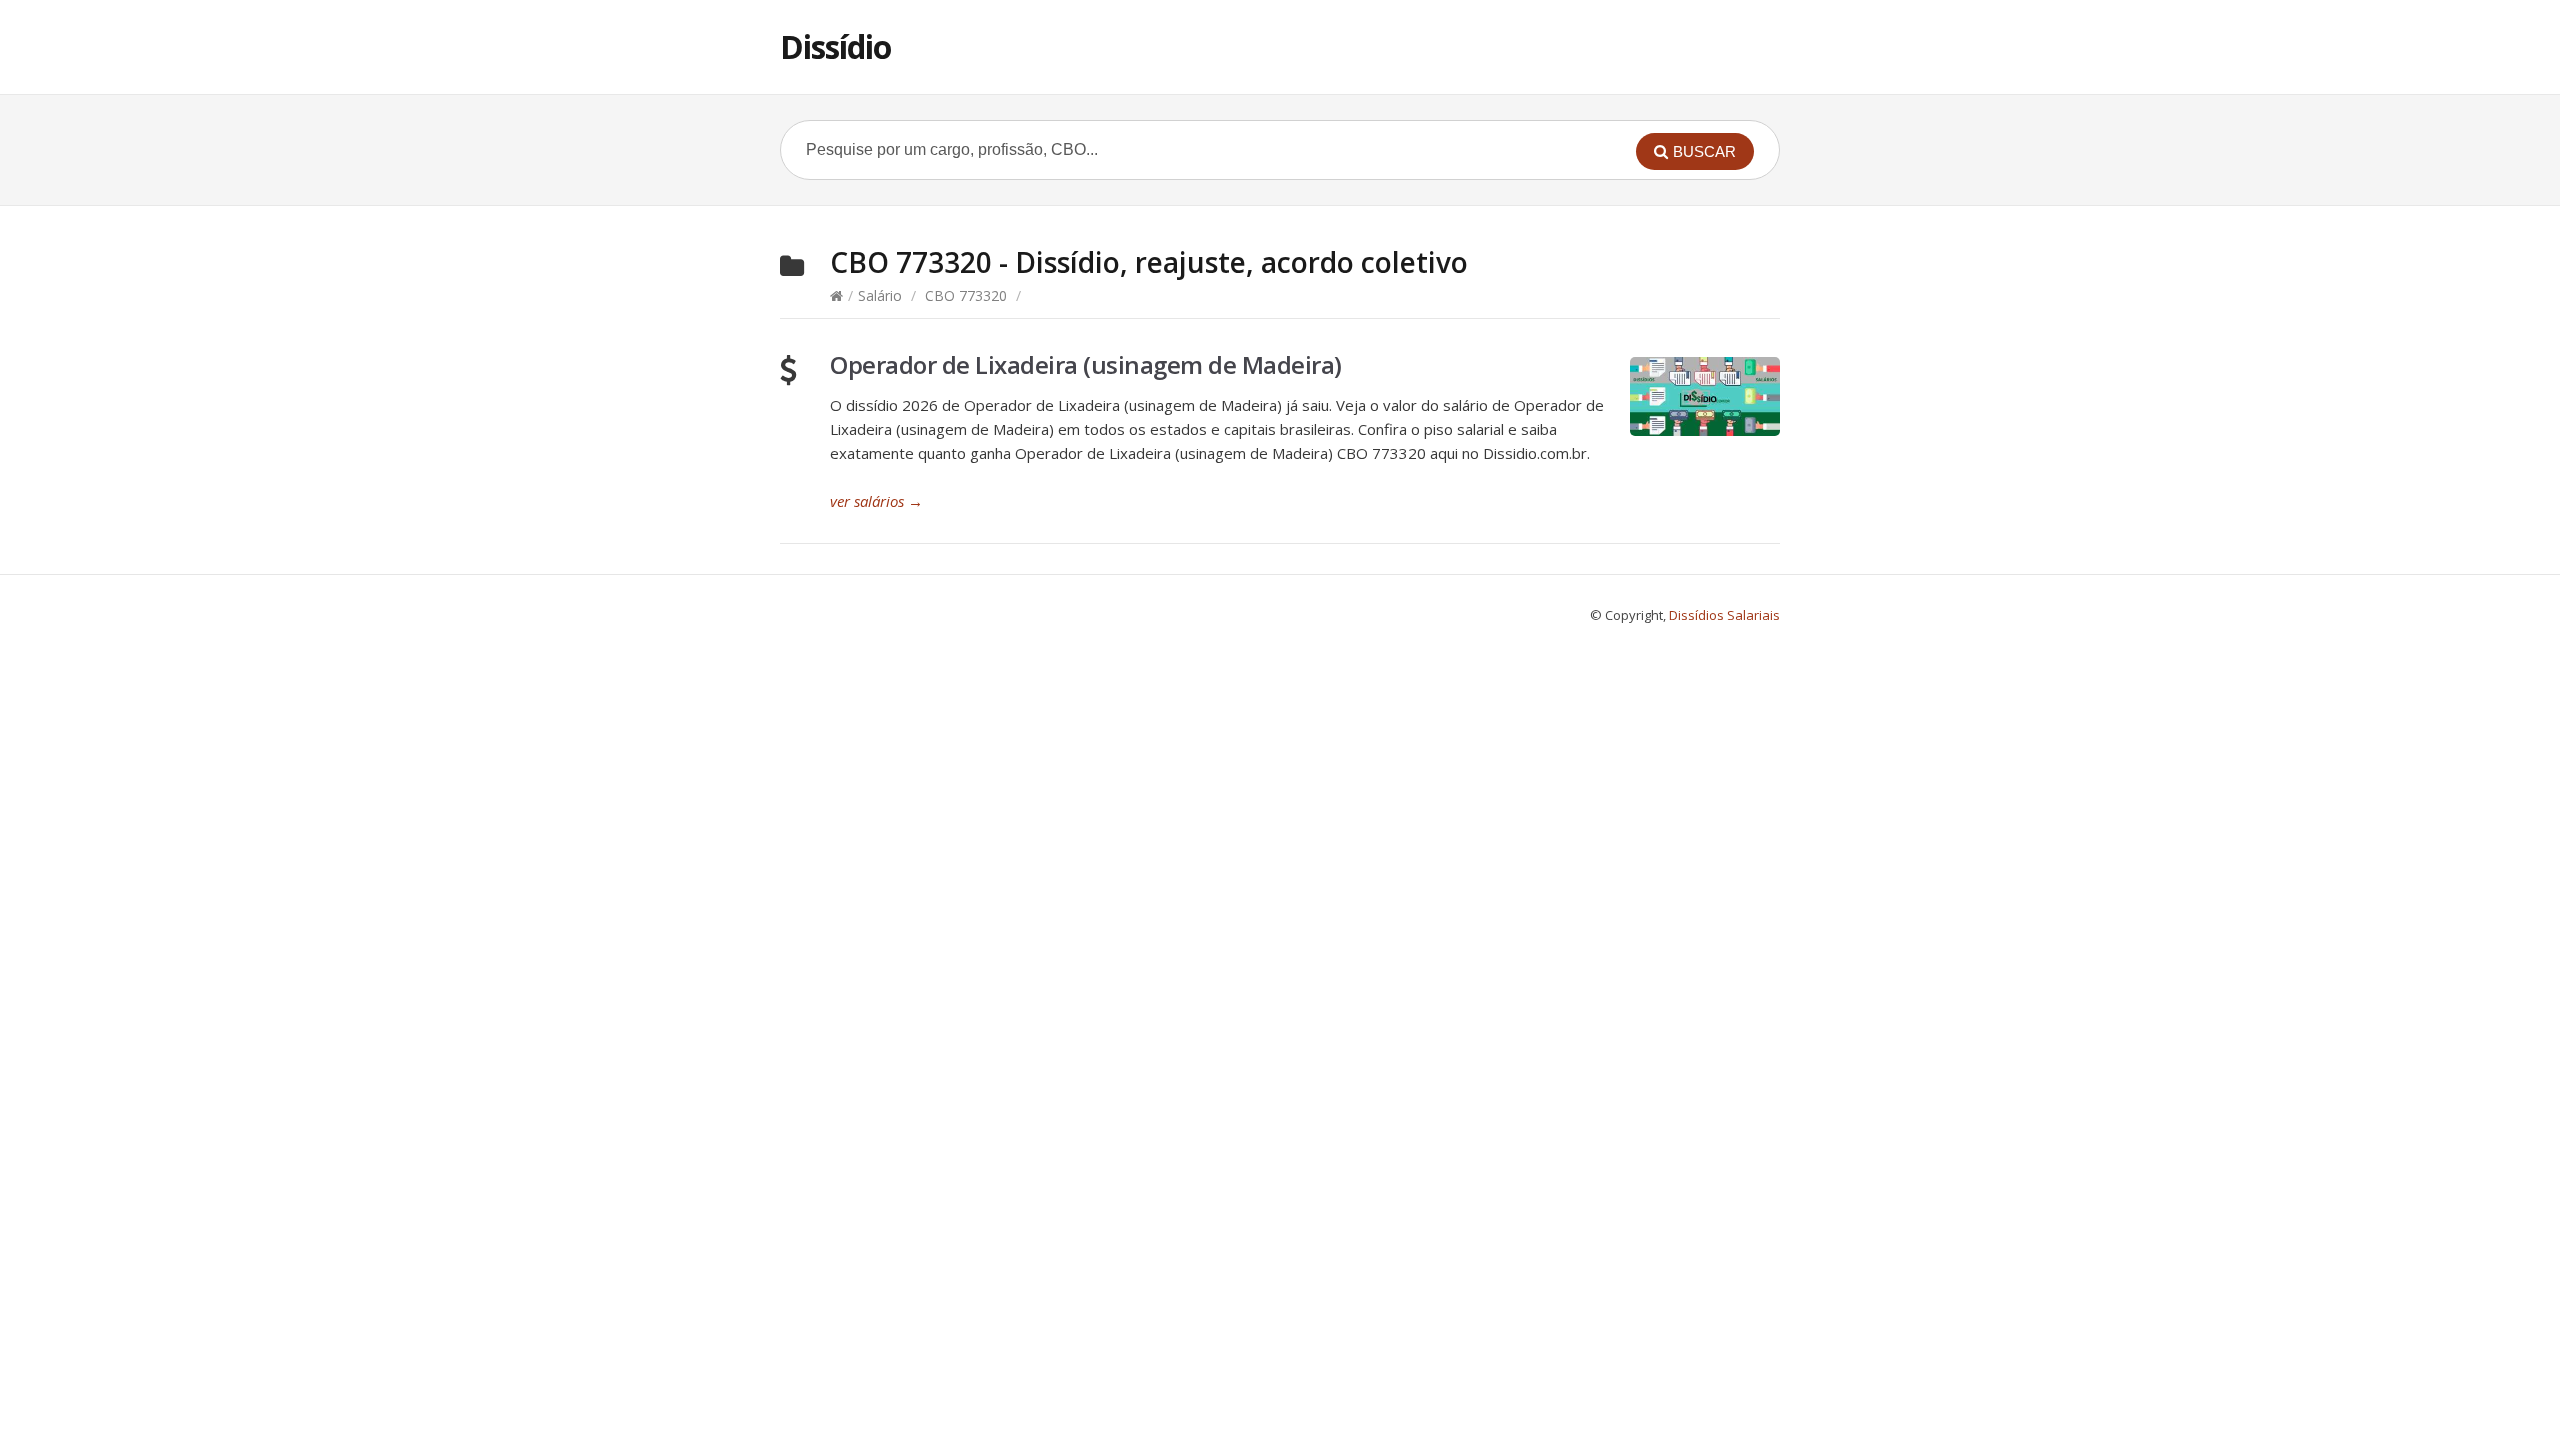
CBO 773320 (966, 295)
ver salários (876, 501)
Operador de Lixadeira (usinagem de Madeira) (1086, 364)
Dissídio (835, 46)
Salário (880, 295)
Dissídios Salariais (1724, 615)
